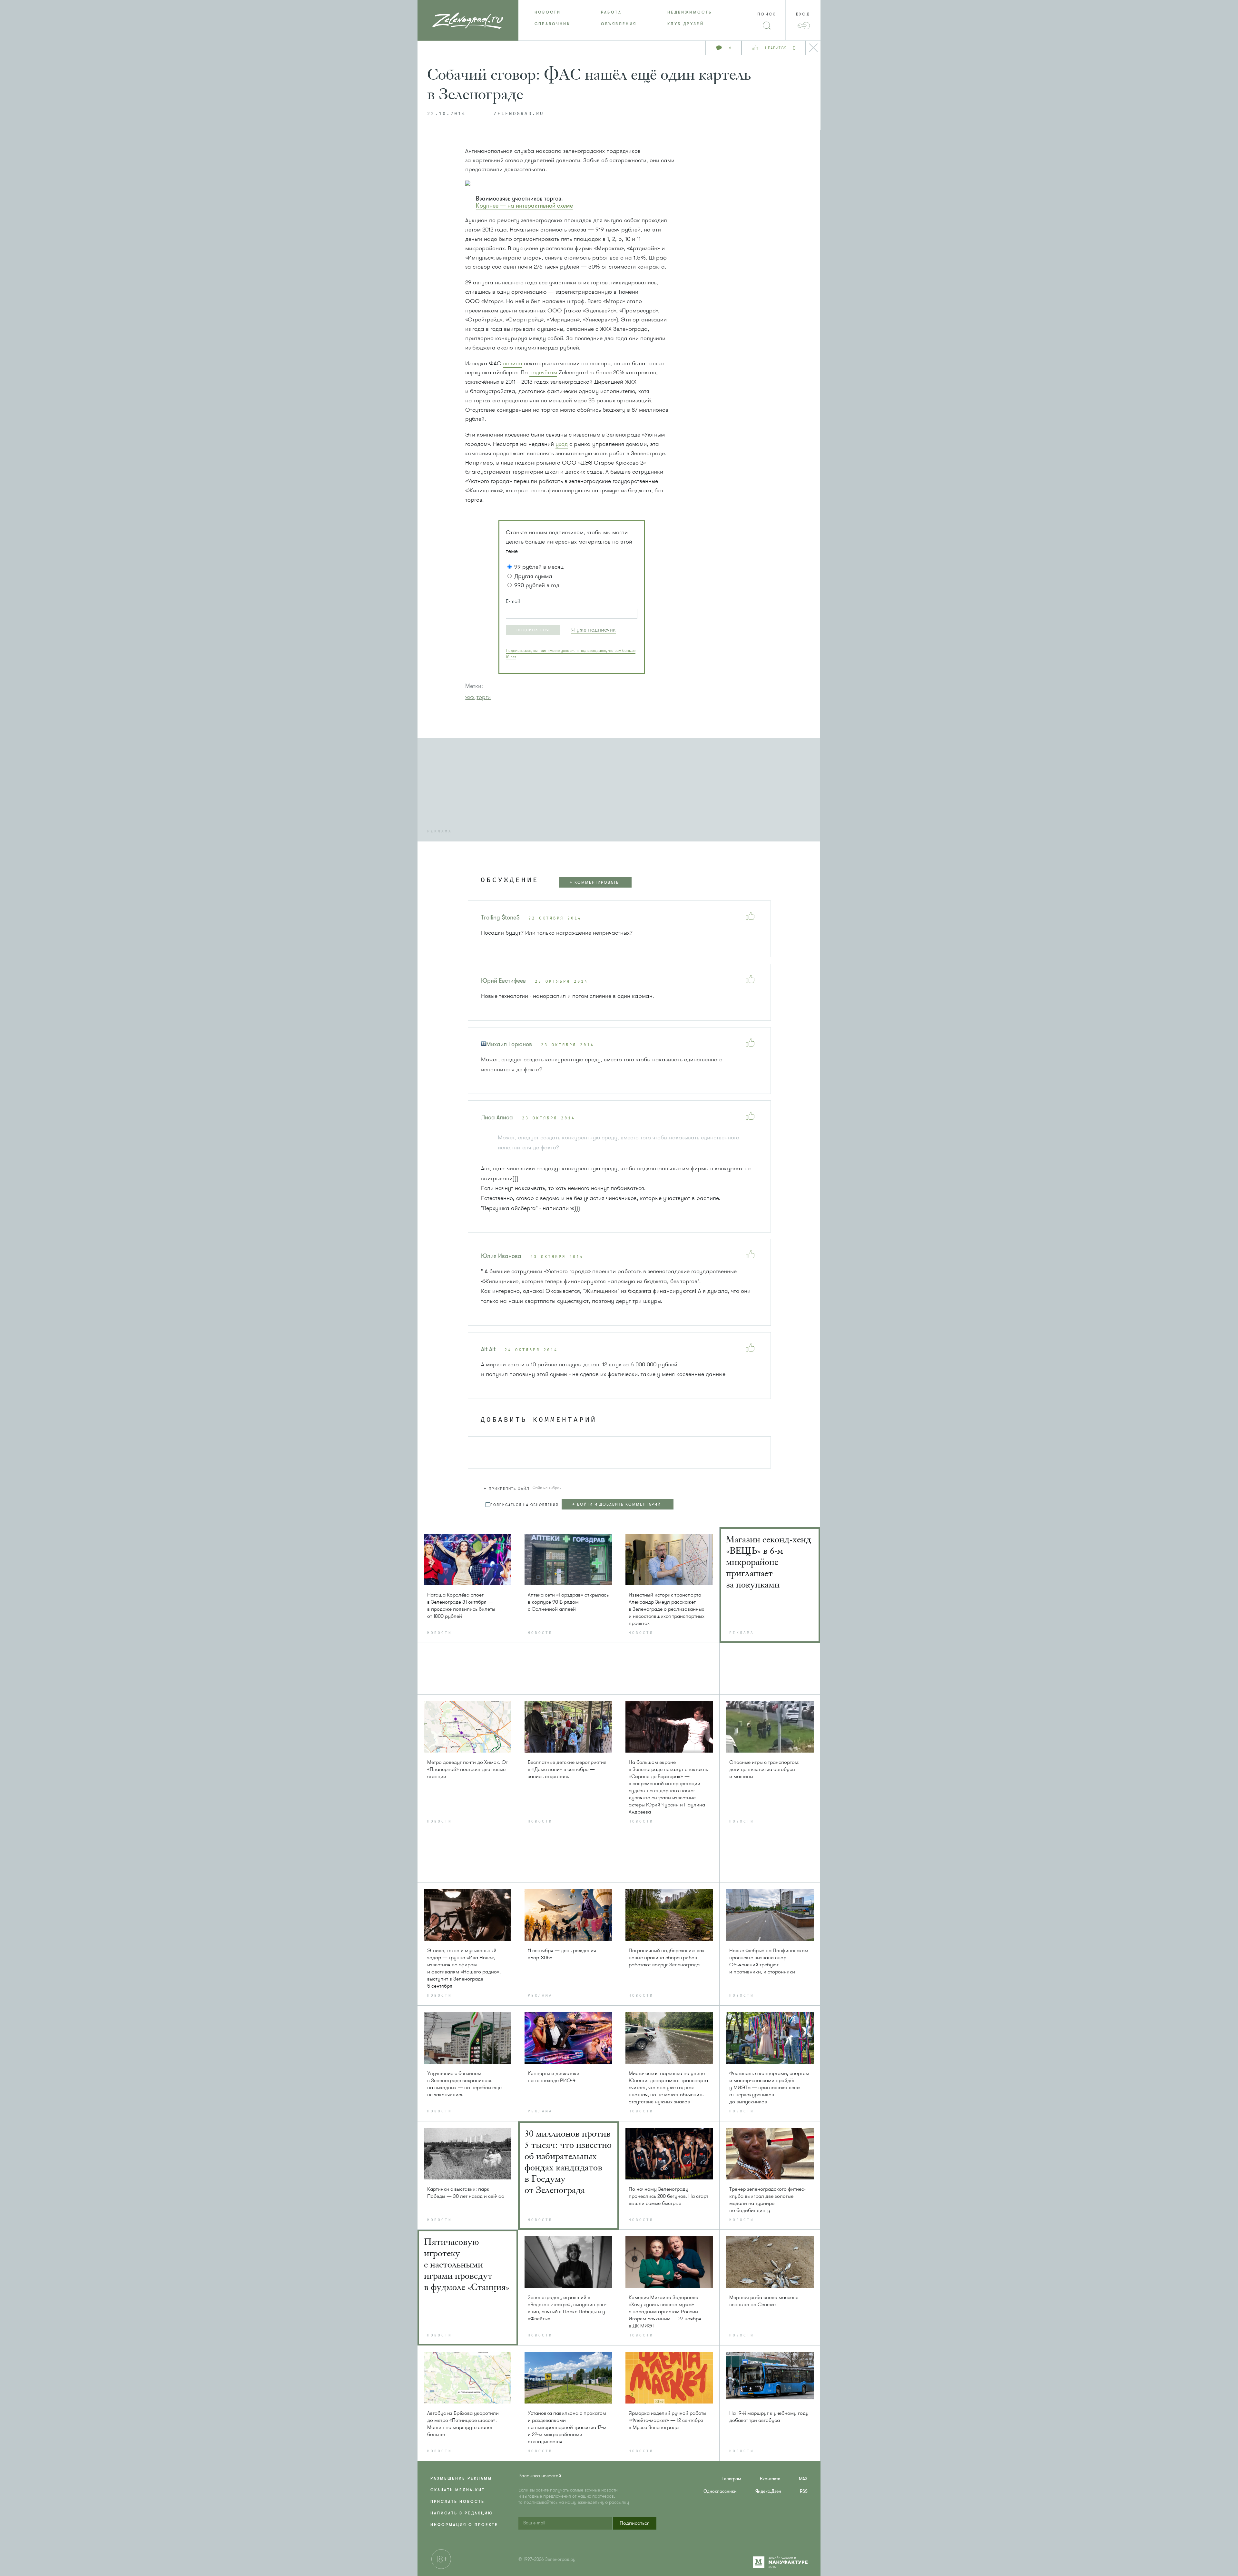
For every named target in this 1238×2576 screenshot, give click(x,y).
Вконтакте (770, 2479)
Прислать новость (457, 2502)
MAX (803, 2479)
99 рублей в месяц (539, 567)
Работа (611, 12)
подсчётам (543, 372)
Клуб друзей (686, 24)
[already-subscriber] (594, 630)
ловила (513, 363)
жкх (470, 697)
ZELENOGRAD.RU (519, 114)
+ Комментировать (594, 882)
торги (484, 697)
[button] (533, 630)
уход (562, 444)
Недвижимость (690, 12)
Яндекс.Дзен (768, 2491)
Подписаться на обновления (524, 1505)
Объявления (619, 24)
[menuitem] (552, 12)
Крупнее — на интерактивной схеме (524, 206)
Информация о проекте (464, 2525)
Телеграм (732, 2479)
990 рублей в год (537, 585)
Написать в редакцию (462, 2513)
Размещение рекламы (461, 2478)
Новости (548, 12)
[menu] (619, 18)
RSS (804, 2491)
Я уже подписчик (594, 630)
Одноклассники (720, 2491)
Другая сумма (533, 576)
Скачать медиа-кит (458, 2490)
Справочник (553, 24)
